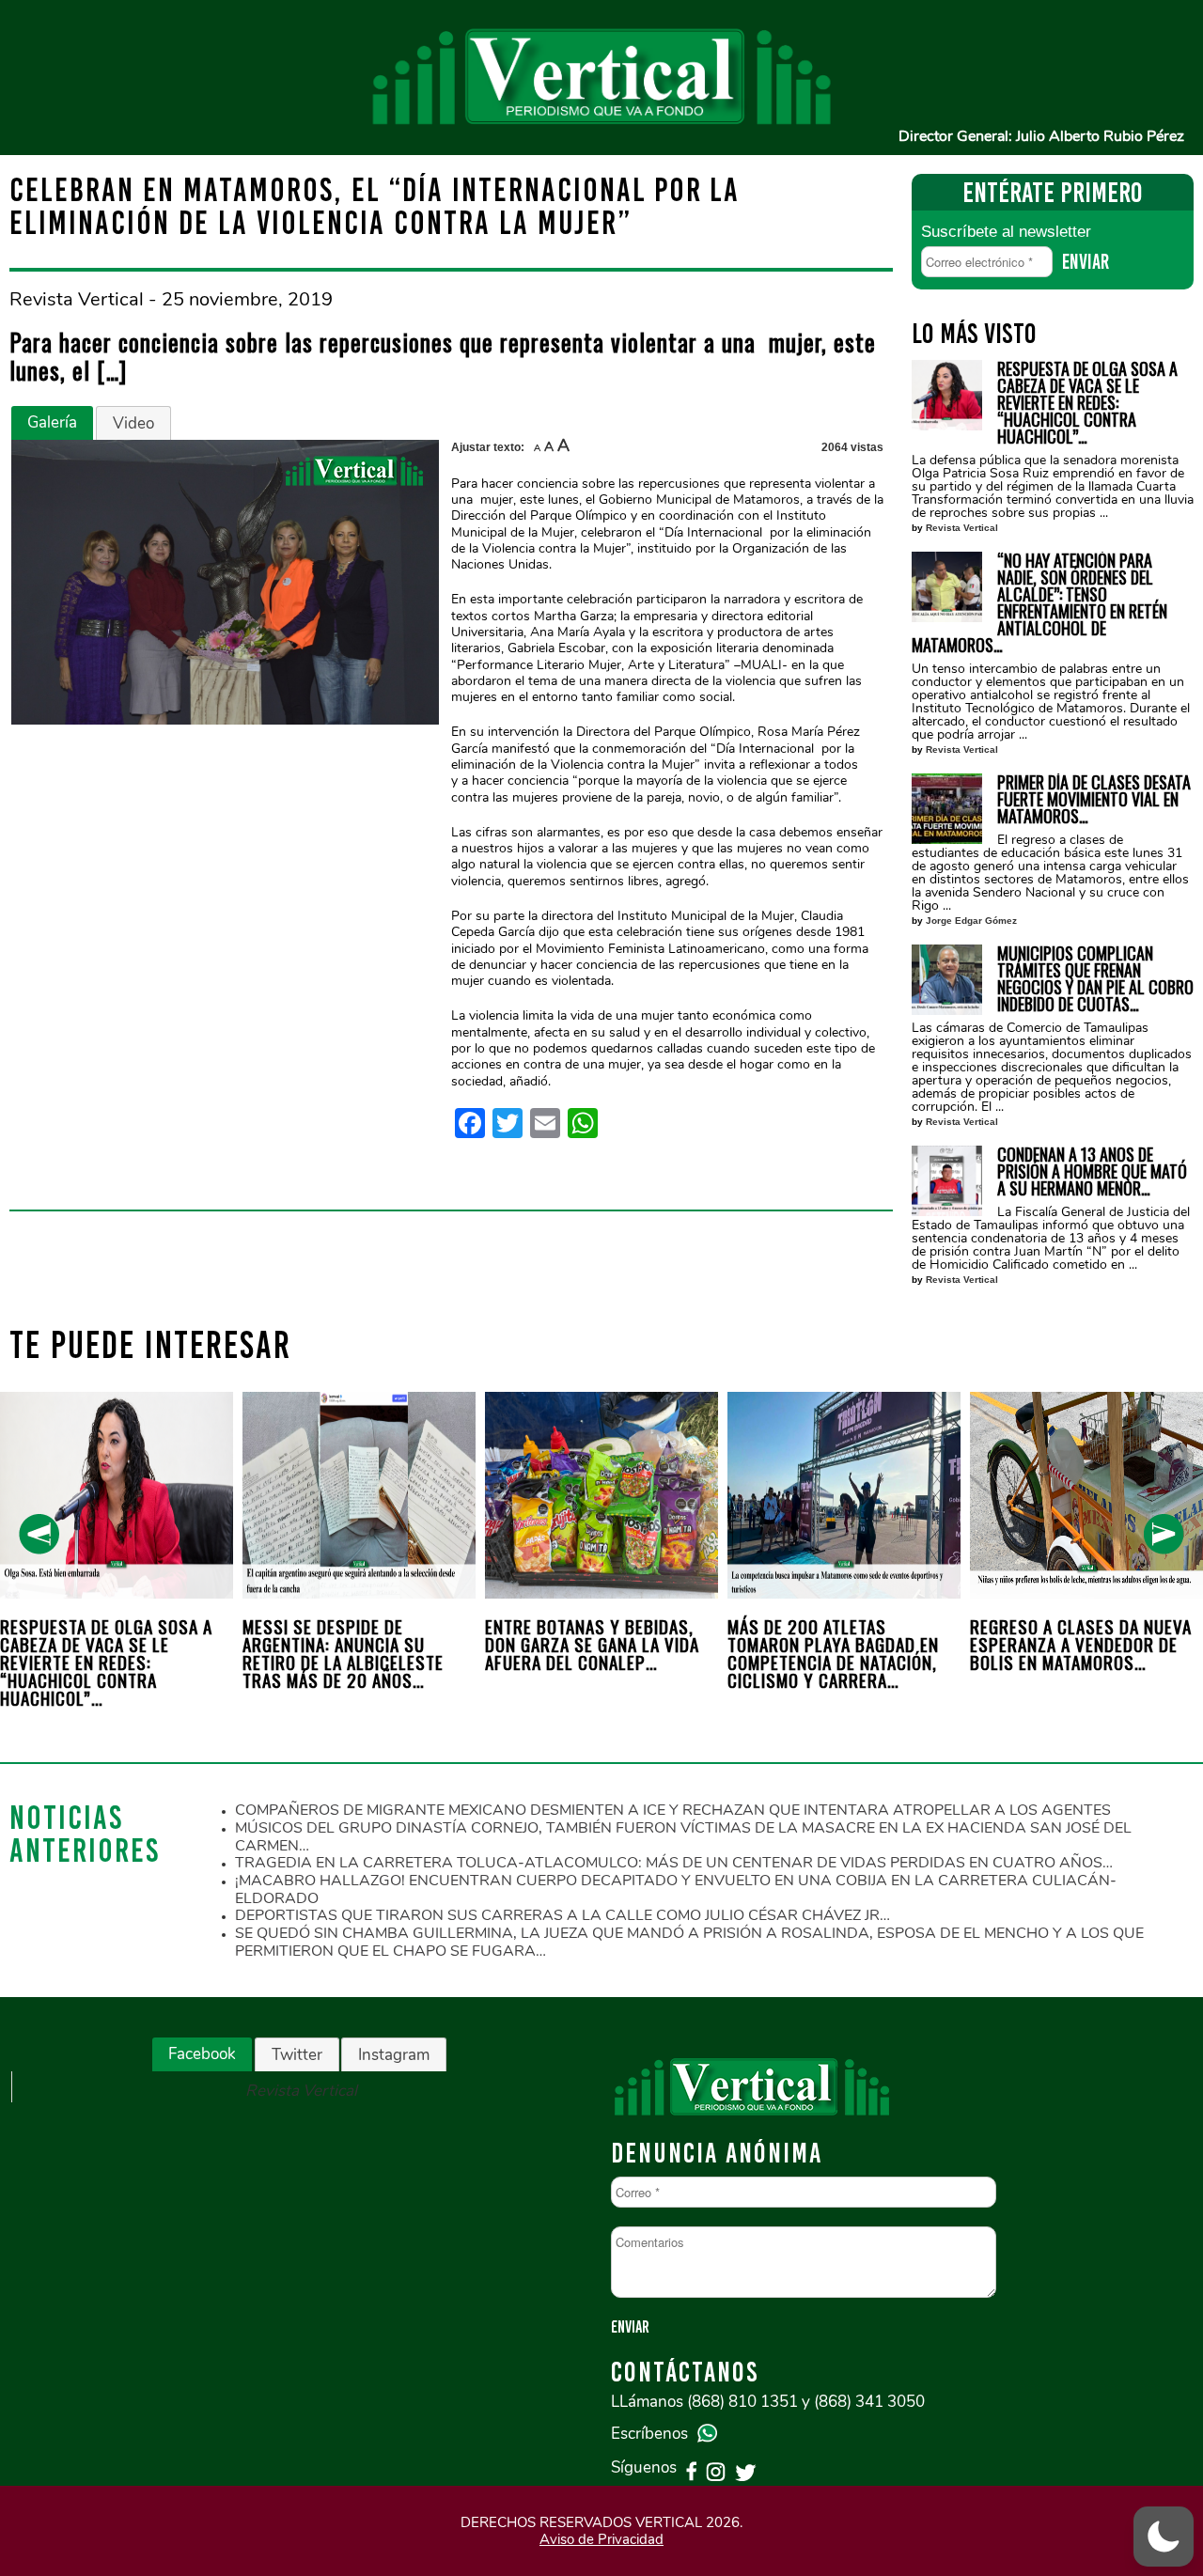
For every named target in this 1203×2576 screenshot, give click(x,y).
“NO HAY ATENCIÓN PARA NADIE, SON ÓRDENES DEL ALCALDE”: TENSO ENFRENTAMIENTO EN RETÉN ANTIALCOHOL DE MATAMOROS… (1039, 602)
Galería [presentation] (52, 422)
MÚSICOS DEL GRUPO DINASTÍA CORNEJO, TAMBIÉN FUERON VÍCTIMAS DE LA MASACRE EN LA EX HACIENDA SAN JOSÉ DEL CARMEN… (683, 1837)
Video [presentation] (133, 423)
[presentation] (39, 1534)
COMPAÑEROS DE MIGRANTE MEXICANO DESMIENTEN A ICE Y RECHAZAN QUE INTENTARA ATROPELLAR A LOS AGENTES (673, 1810)
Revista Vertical (962, 528)
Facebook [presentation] (202, 2054)
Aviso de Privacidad (601, 2539)
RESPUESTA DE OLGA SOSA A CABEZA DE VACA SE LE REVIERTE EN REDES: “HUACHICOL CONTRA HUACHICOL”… (1087, 402)
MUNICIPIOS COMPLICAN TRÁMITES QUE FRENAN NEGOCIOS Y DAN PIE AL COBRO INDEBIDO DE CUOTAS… (1095, 978)
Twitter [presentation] (297, 2055)
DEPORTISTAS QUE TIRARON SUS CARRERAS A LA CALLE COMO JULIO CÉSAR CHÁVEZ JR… (562, 1915)
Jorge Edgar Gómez (971, 921)
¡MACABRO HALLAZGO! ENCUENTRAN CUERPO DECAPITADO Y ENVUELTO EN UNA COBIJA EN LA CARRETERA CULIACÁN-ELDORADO (676, 1889)
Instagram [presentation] (394, 2055)
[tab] (52, 423)
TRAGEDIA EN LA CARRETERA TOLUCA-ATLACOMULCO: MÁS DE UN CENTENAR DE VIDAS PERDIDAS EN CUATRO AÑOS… (674, 1863)
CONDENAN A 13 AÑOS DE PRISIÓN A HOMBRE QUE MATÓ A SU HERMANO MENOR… (1092, 1171)
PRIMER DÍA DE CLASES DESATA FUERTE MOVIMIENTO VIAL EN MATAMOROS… (1094, 799)
